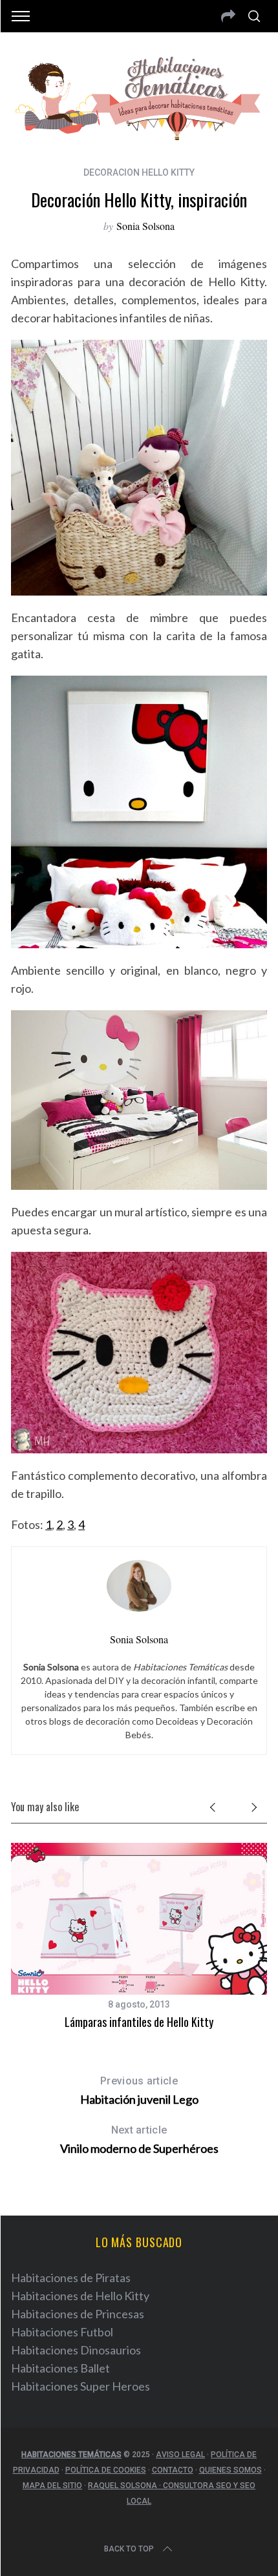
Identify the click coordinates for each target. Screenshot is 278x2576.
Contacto (173, 2470)
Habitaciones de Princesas (78, 2314)
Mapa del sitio (52, 2486)
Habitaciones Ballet (60, 2368)
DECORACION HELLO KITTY (139, 172)
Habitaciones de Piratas (71, 2278)
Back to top (129, 2549)
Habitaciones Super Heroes (80, 2386)
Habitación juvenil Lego (139, 2091)
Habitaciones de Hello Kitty (80, 2296)
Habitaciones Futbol (62, 2332)
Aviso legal (180, 2455)
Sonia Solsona (145, 226)
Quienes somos (230, 2470)
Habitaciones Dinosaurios (76, 2350)
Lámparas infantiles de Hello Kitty (139, 2022)
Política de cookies (106, 2470)
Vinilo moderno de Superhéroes (139, 2140)
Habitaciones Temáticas (71, 2455)
